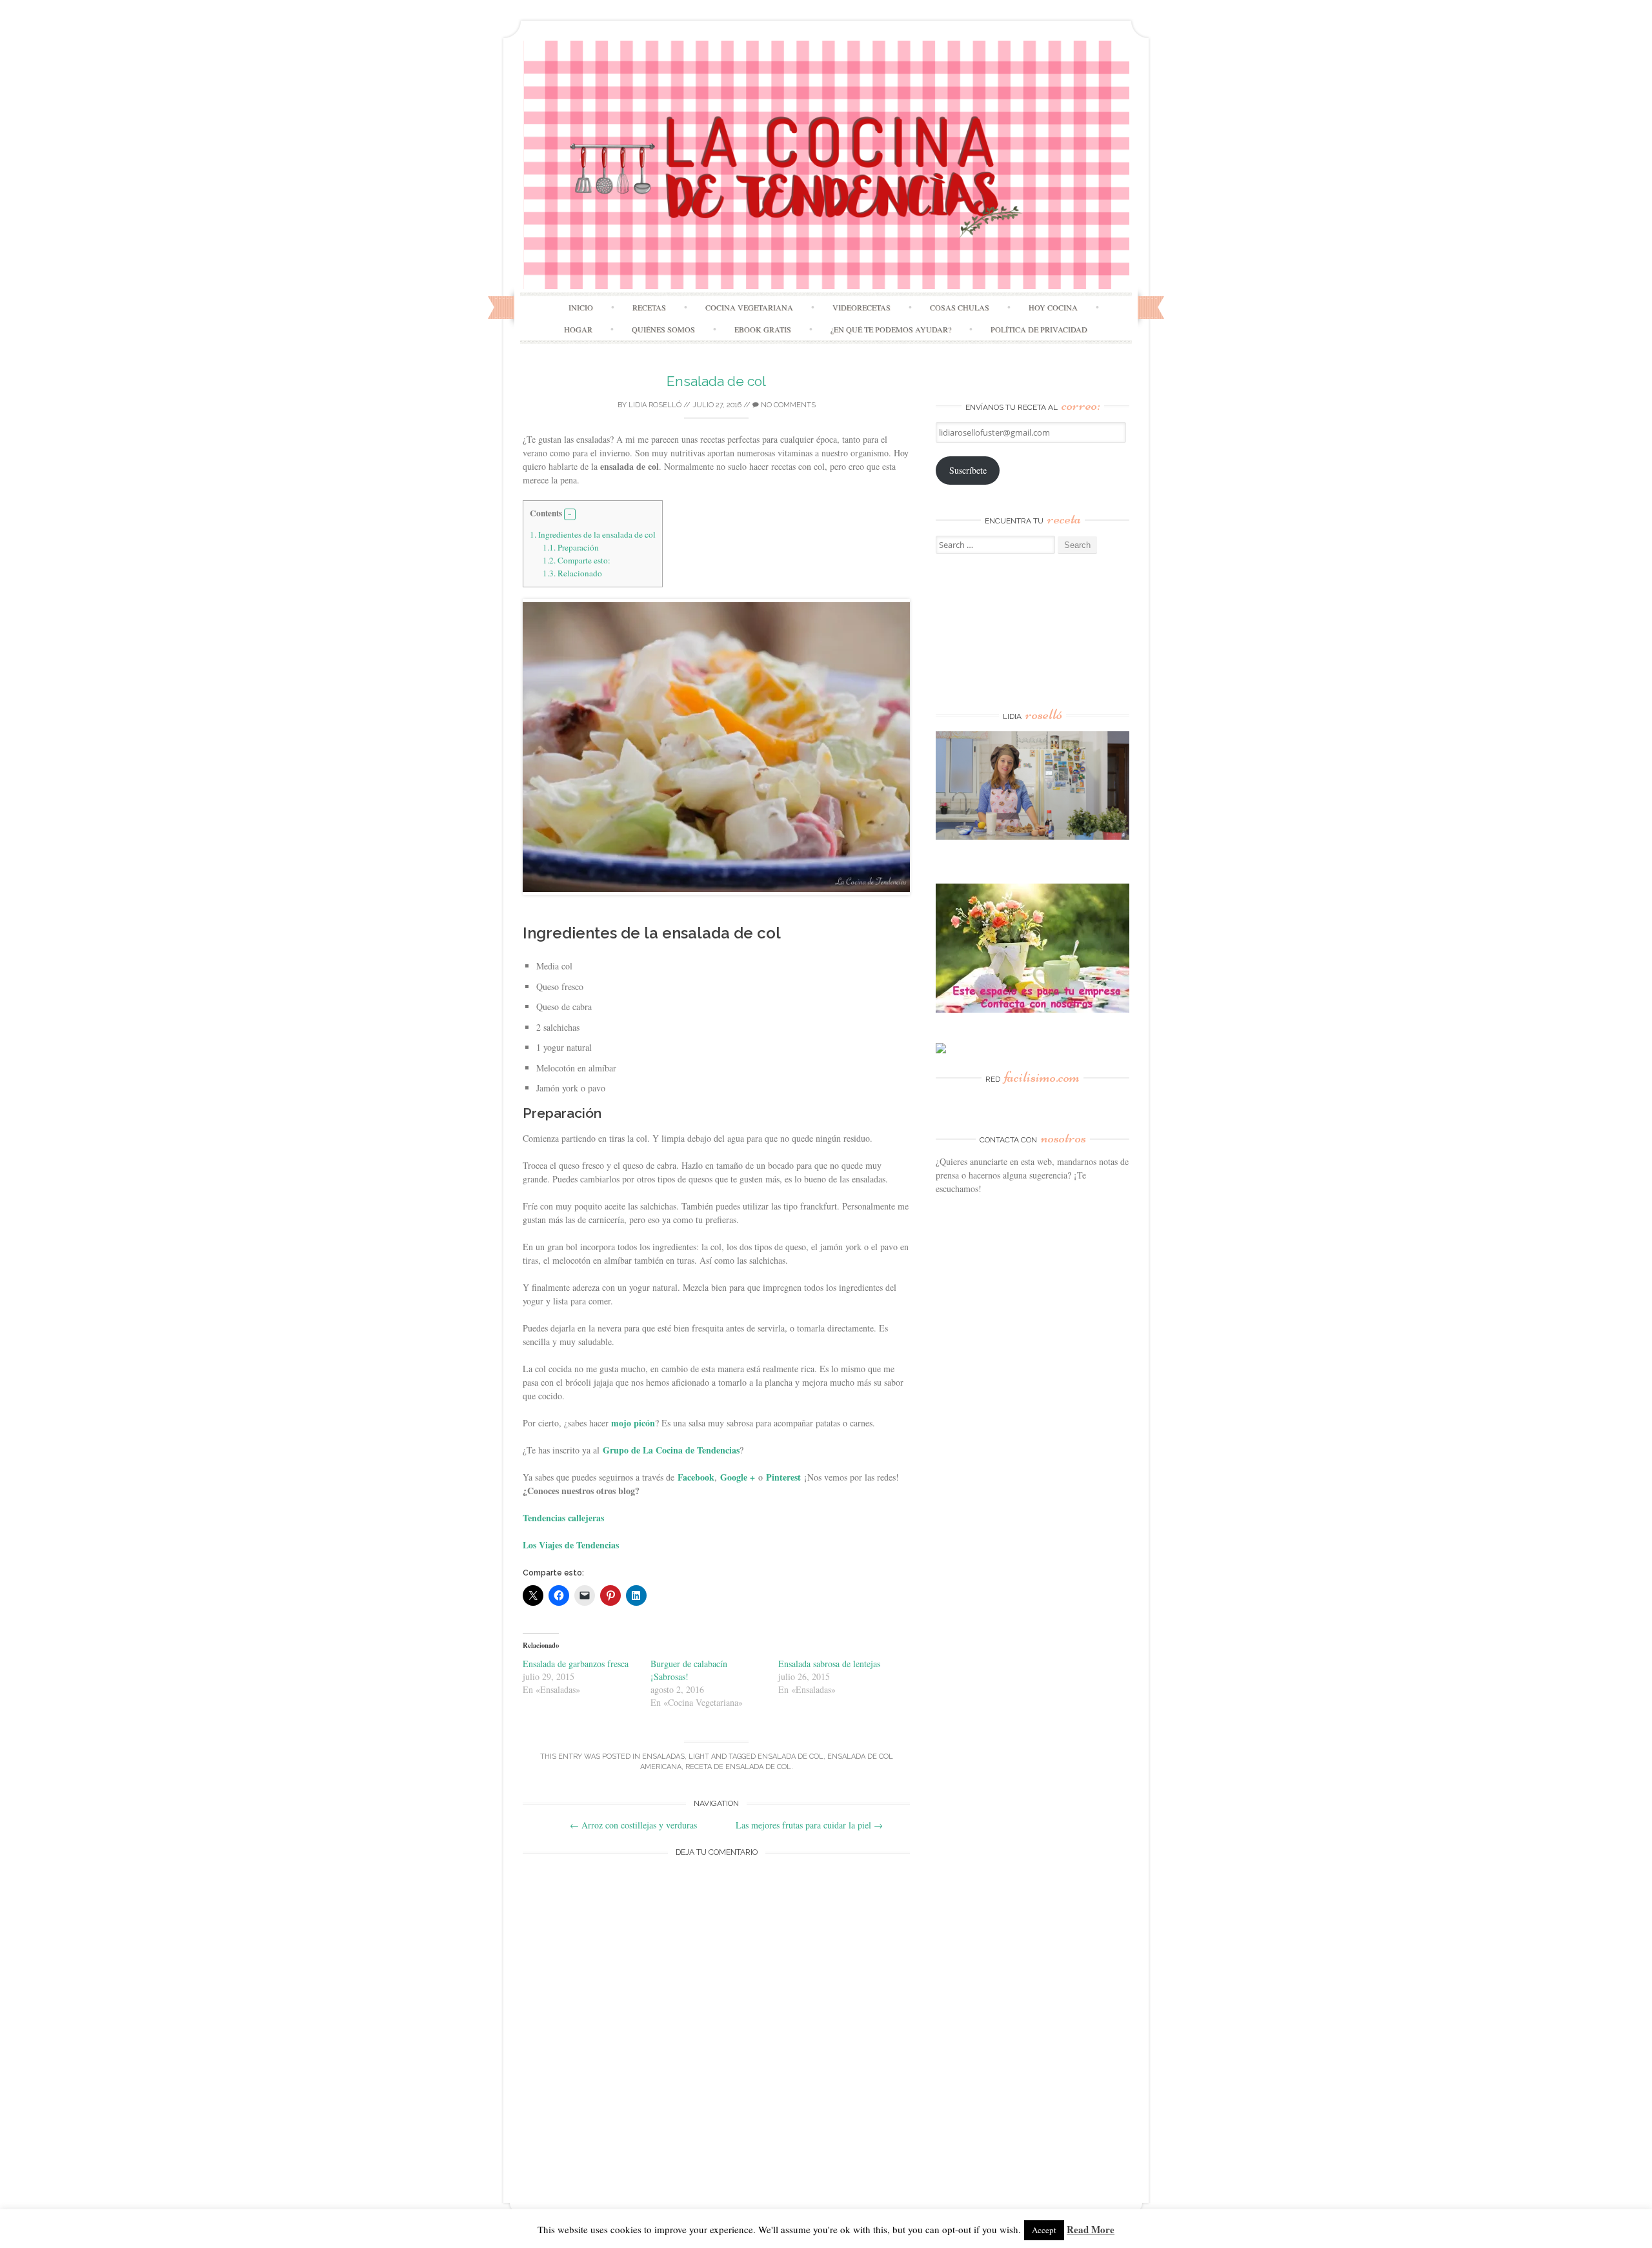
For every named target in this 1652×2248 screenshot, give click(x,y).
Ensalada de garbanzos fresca (576, 1664)
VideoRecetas (861, 307)
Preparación (571, 547)
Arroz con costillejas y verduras (633, 1825)
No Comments (787, 405)
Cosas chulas (960, 307)
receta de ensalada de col (738, 1767)
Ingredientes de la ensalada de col (593, 534)
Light (699, 1757)
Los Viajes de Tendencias (571, 1545)
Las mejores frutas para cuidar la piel (809, 1825)
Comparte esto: (577, 560)
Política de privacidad (1039, 329)
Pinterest (783, 1477)
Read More (1091, 2229)
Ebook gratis (763, 329)
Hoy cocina (1053, 307)
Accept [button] (1044, 2230)
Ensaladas (663, 1757)
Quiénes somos (663, 329)
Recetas (649, 307)
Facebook (696, 1477)
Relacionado (572, 573)
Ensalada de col (716, 381)
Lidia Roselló (655, 405)
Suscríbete (968, 470)
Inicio (581, 307)
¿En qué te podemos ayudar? (891, 329)
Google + (738, 1477)
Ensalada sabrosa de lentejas (829, 1664)
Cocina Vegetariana (749, 307)
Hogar (578, 329)
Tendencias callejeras (563, 1518)
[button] (570, 514)
